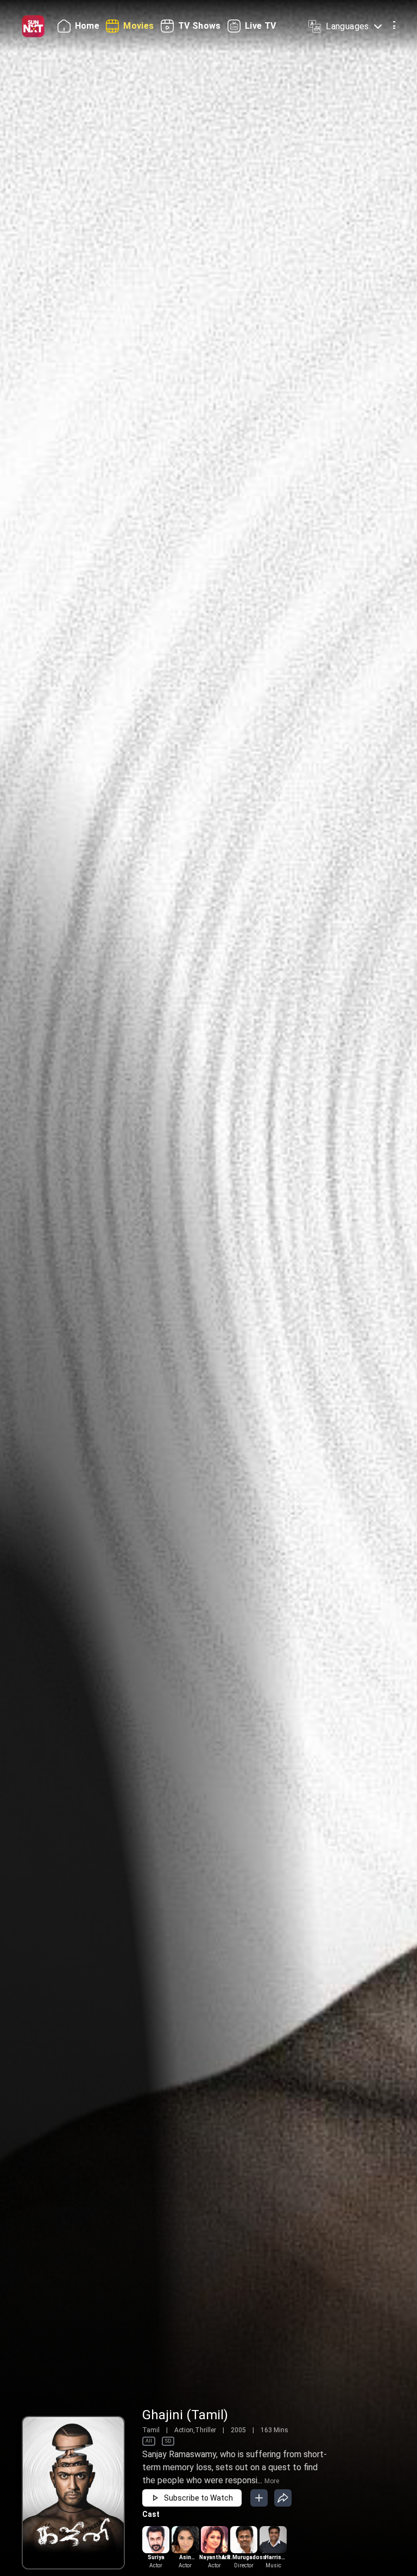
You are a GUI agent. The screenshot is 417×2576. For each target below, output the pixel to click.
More (272, 2481)
